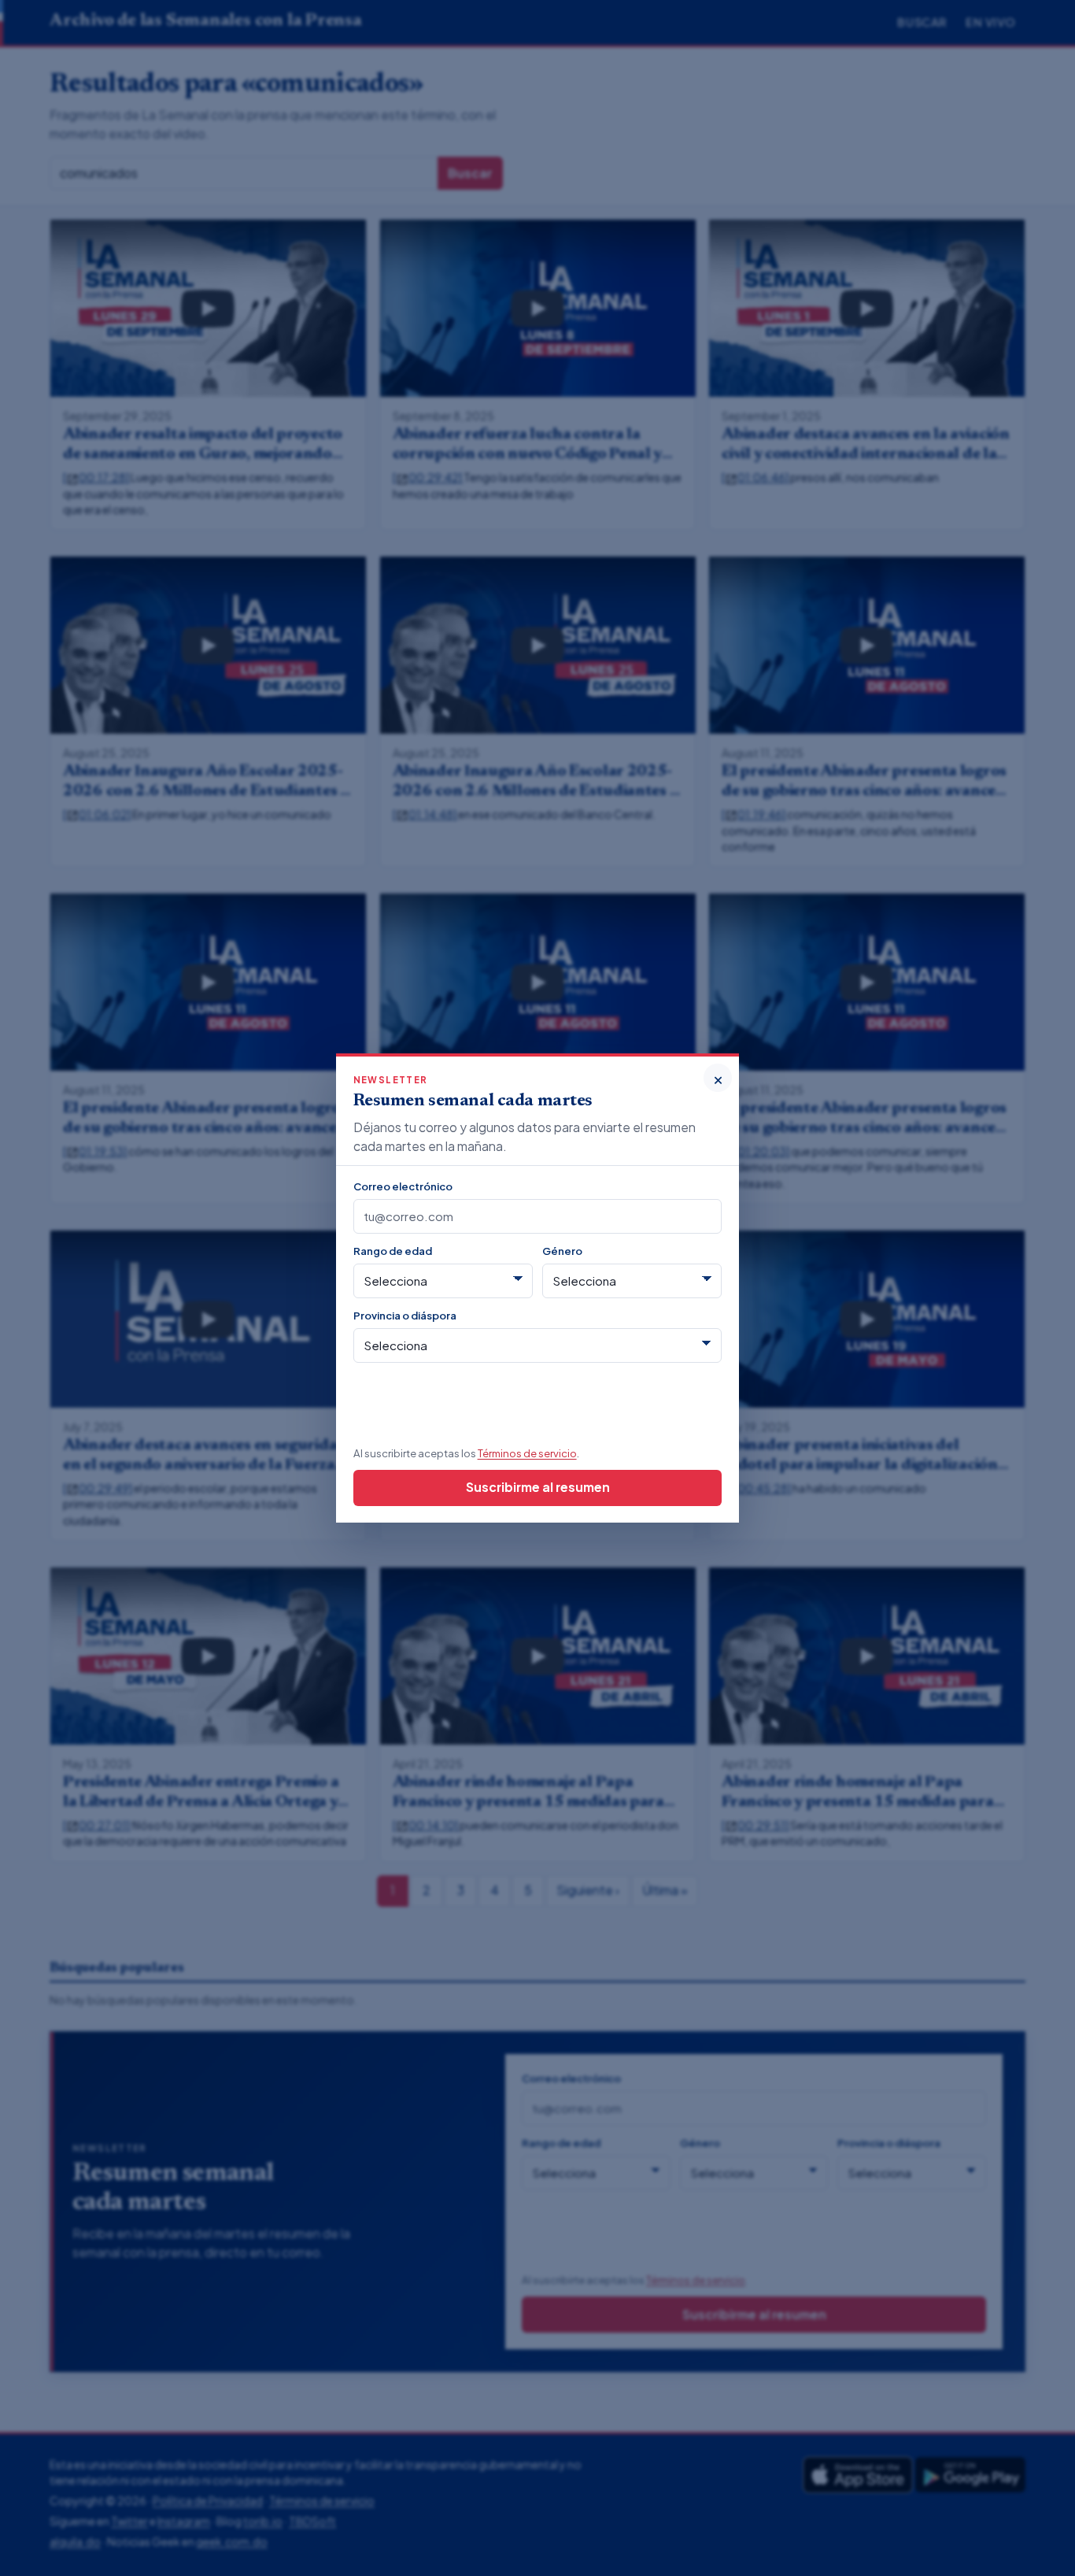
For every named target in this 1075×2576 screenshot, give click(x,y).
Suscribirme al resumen (538, 1487)
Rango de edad (393, 1251)
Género (562, 1251)
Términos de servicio (527, 1453)
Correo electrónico (403, 1186)
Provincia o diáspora (405, 1315)
